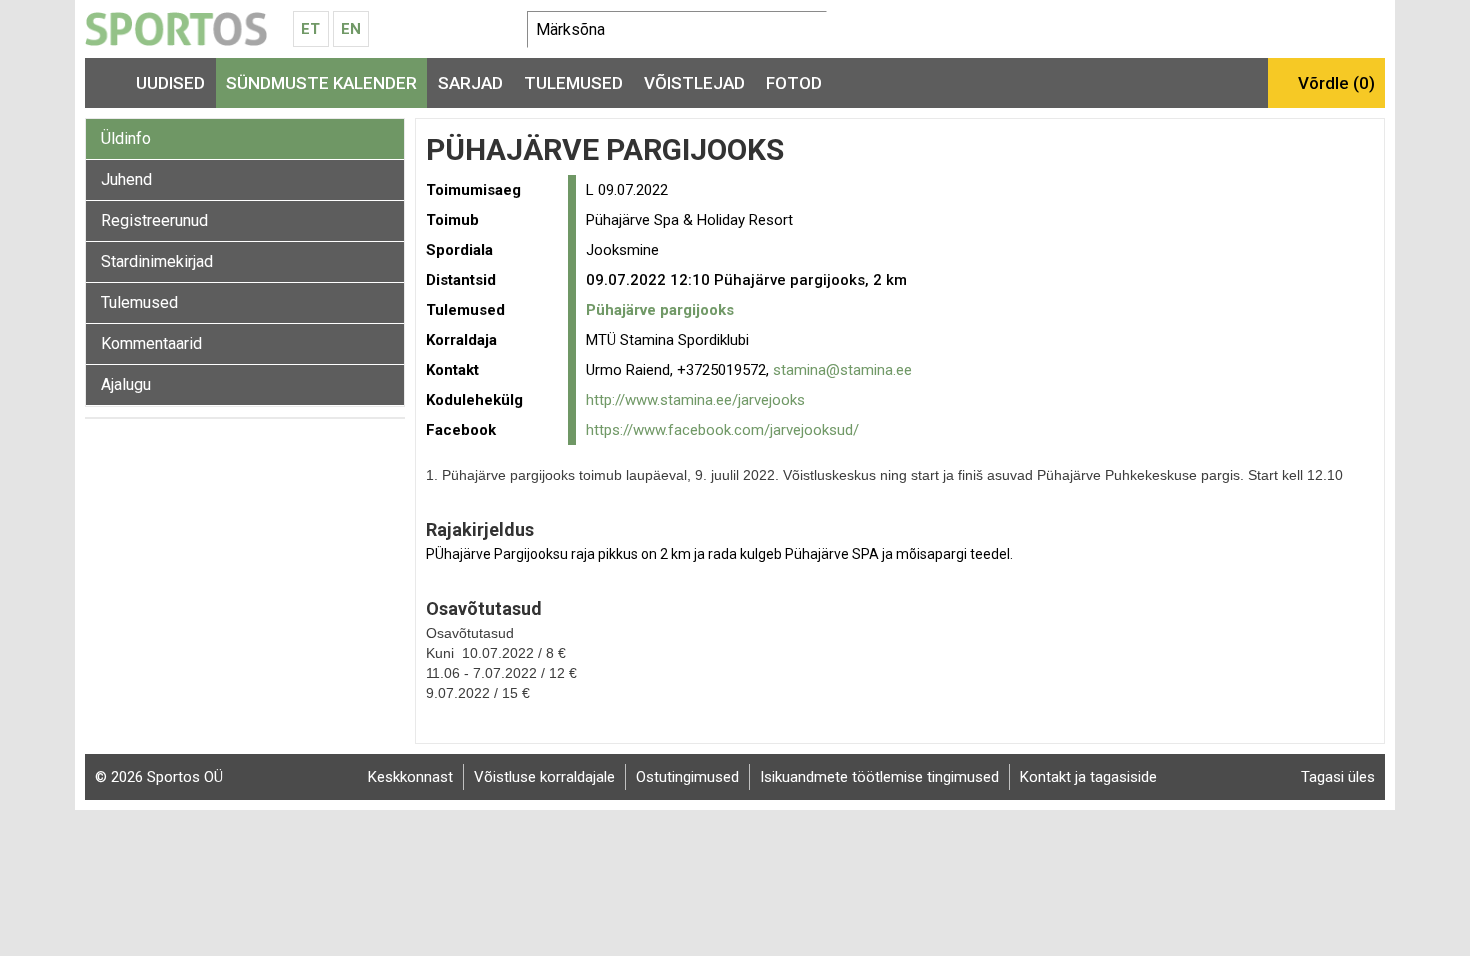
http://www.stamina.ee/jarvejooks (695, 400)
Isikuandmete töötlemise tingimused (879, 777)
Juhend (126, 179)
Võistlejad (694, 83)
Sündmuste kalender (321, 83)
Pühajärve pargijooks (660, 310)
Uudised (170, 83)
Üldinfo (126, 138)
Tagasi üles (1338, 777)
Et (310, 29)
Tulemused (573, 83)
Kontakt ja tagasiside (1088, 777)
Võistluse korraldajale (544, 777)
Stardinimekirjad (157, 261)
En (351, 29)
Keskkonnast (410, 777)
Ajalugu (126, 384)
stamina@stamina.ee (842, 370)
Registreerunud (154, 220)
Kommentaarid (151, 343)
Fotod (794, 83)
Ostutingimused (687, 777)
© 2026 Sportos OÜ (159, 777)
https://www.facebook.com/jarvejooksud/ (722, 430)
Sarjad (470, 83)
